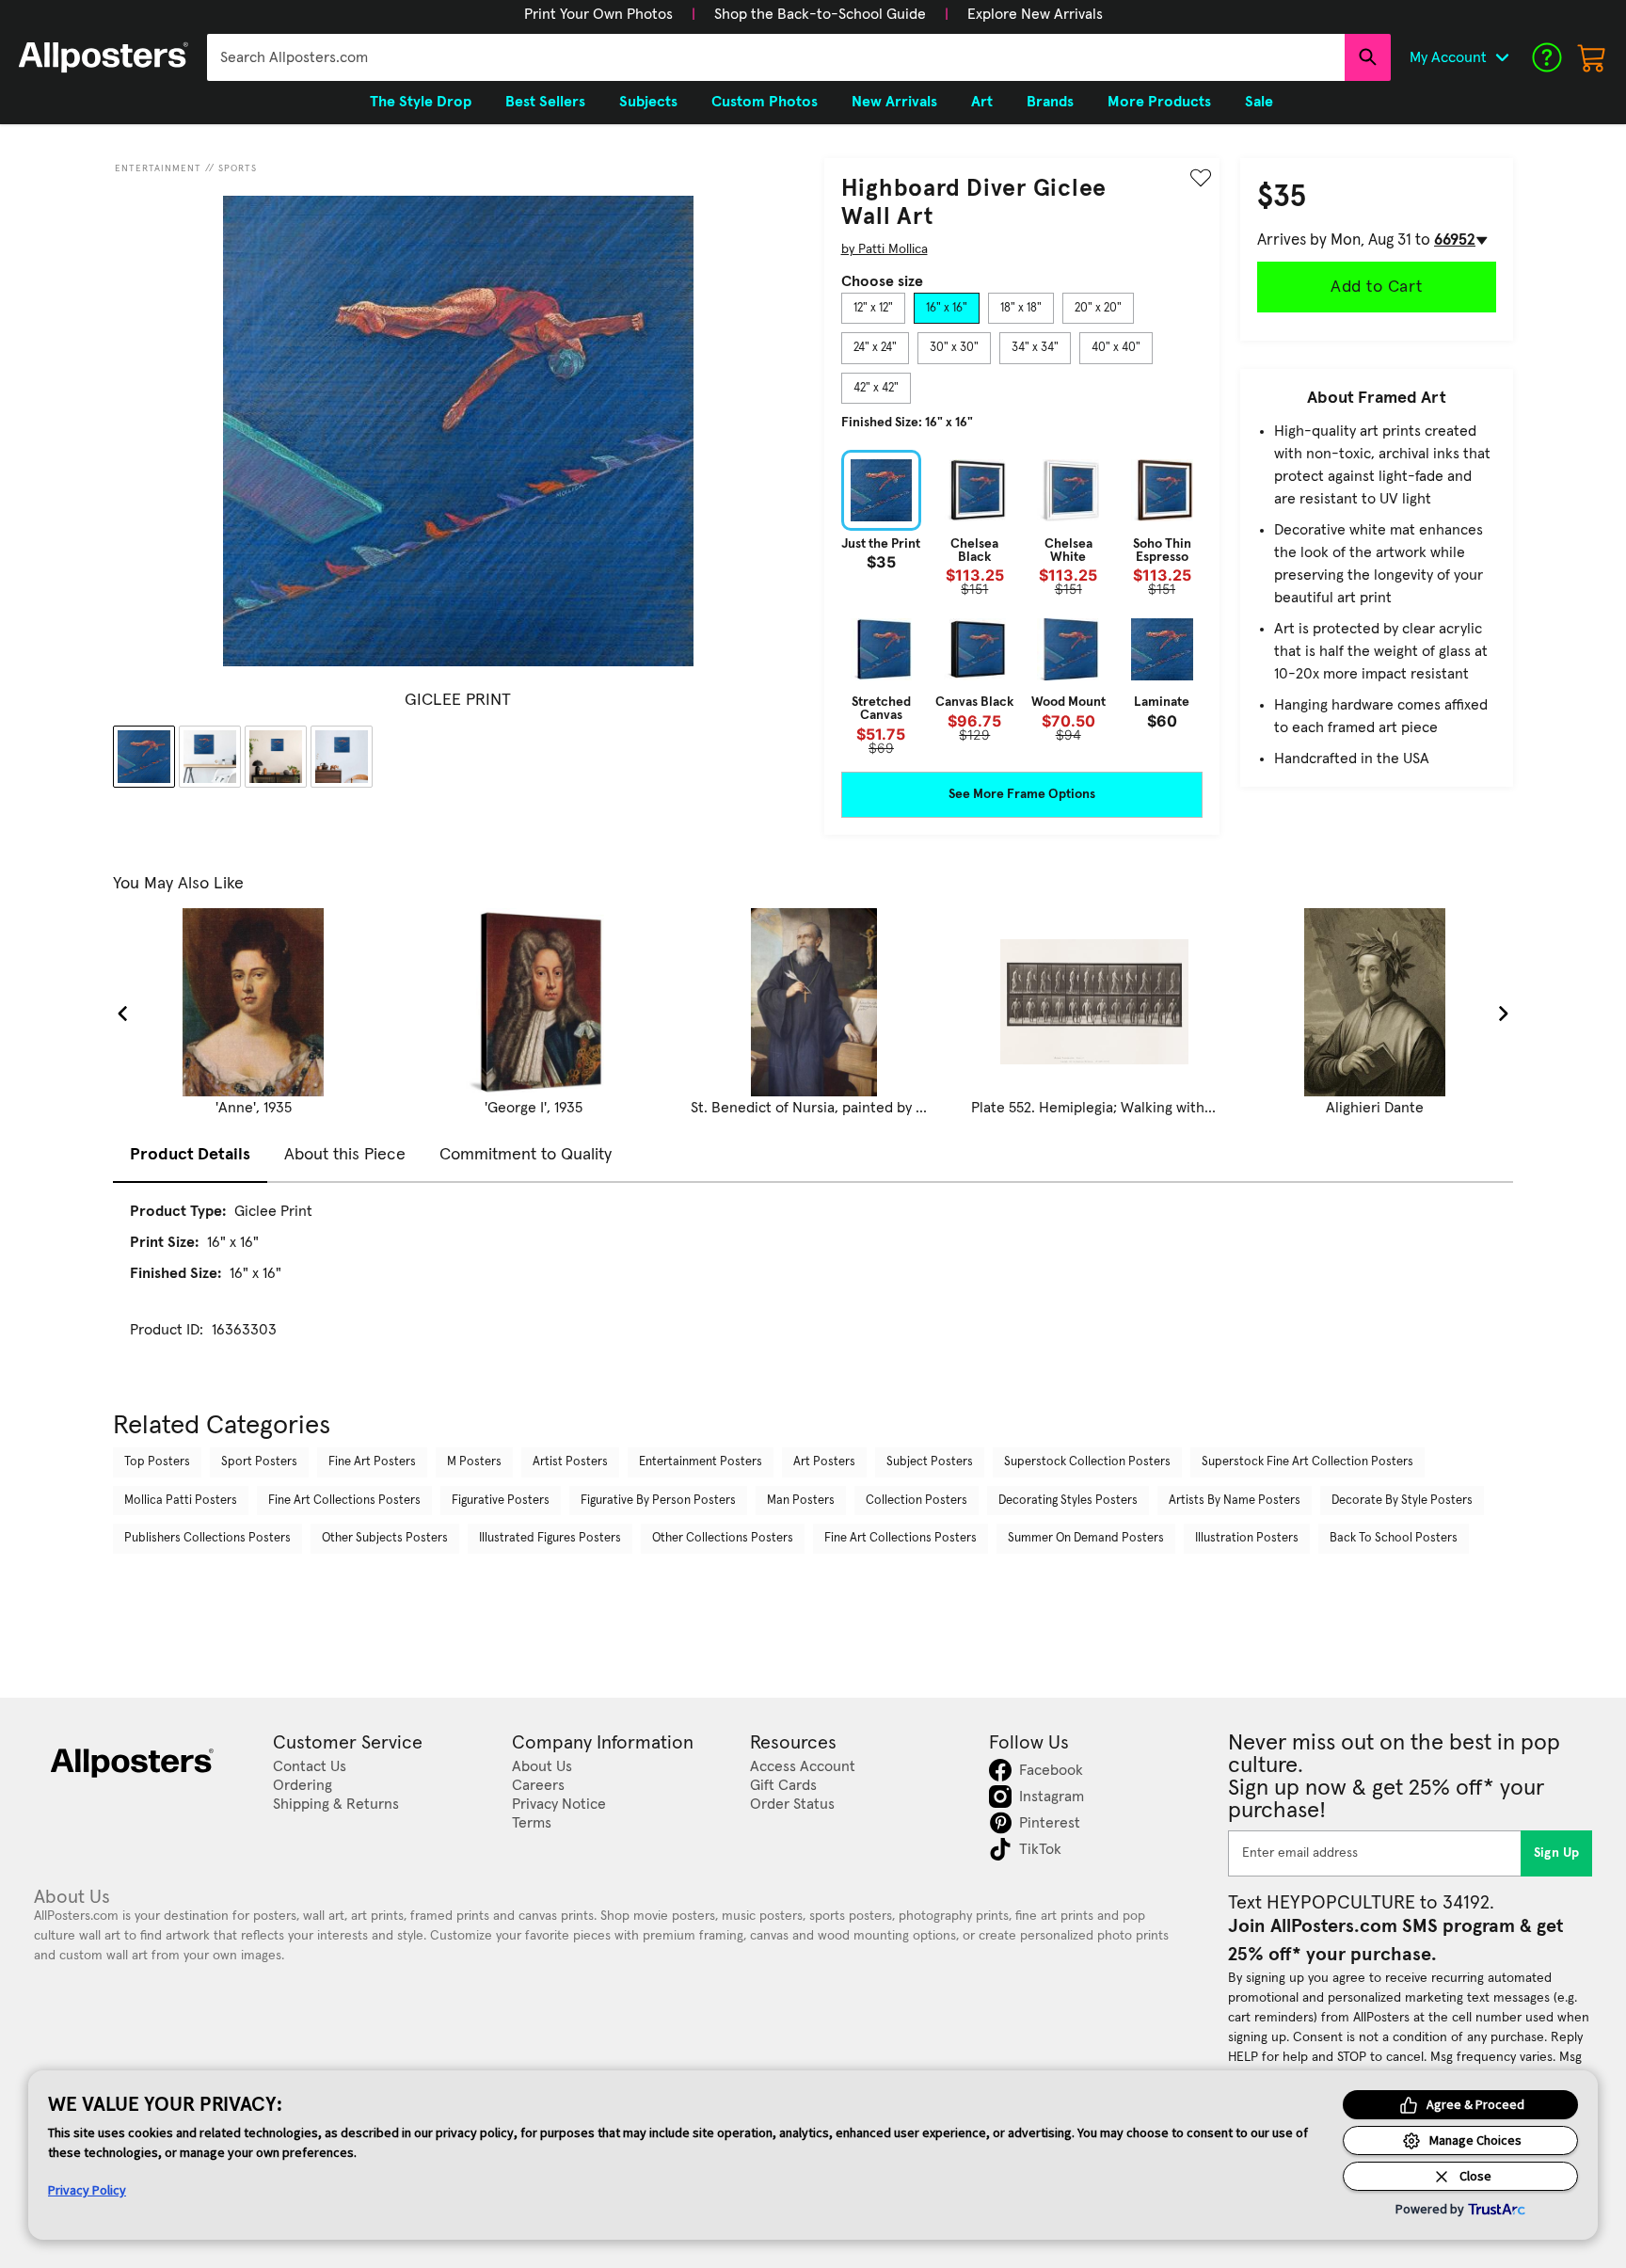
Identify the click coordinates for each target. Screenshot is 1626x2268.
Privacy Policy (87, 2190)
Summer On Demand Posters (1086, 1538)
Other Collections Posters (723, 1538)
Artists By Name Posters (1235, 1501)
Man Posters (801, 1501)
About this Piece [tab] (345, 1155)
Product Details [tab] (190, 1155)
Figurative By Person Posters (658, 1501)
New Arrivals (894, 102)
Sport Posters (259, 1462)
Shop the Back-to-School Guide (820, 14)
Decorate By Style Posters (1402, 1501)
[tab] (873, 309)
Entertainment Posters (701, 1462)
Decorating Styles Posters (1068, 1501)
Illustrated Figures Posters (550, 1538)
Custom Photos (765, 102)
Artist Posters (570, 1462)
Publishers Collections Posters (207, 1538)
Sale (1259, 102)
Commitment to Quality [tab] (526, 1155)
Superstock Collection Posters (1087, 1462)
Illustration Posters (1247, 1538)
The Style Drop (421, 102)
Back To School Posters (1394, 1538)
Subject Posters (930, 1462)
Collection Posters (917, 1501)
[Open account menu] (1502, 57)
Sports (238, 168)
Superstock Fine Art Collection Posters (1307, 1462)
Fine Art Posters (372, 1462)
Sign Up (1557, 1853)
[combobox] (776, 57)
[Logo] (104, 57)
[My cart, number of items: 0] (1592, 57)
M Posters (474, 1462)
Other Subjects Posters (385, 1538)
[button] (598, 14)
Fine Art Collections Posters (344, 1501)
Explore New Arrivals (1035, 14)
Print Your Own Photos (598, 14)
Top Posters (157, 1462)
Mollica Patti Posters (181, 1501)
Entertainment (158, 168)
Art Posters (824, 1462)
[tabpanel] (1022, 602)
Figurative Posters (501, 1501)
